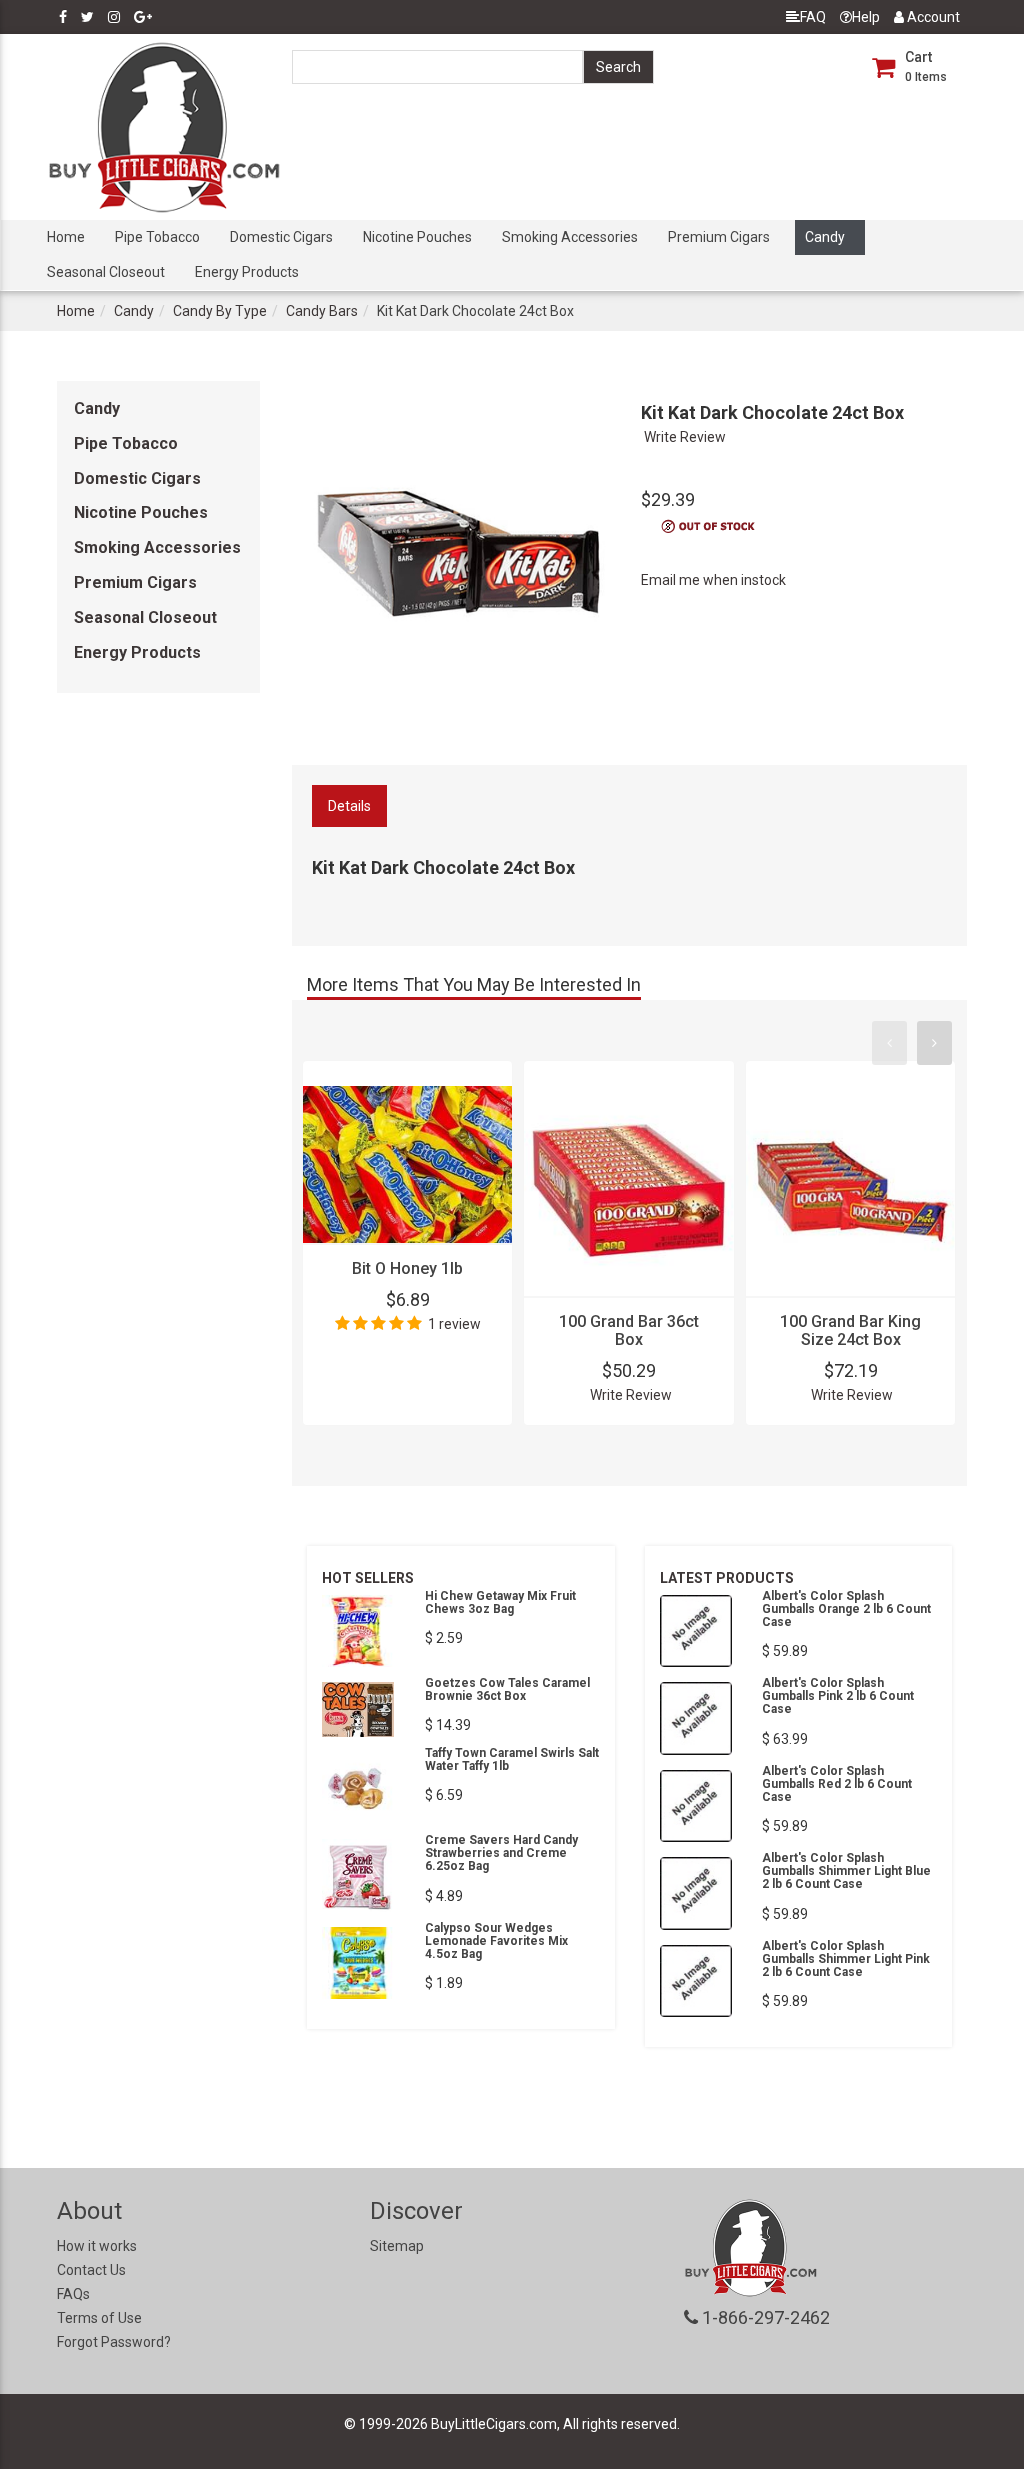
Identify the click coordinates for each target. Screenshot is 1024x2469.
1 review (454, 1324)
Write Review (685, 437)
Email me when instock (713, 580)
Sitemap (397, 2246)
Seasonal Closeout (106, 272)
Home (66, 237)
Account (932, 17)
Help (866, 17)
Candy (825, 237)
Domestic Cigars (281, 237)
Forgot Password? (114, 2342)
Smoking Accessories (570, 237)
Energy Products (247, 272)
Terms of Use (99, 2318)
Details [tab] (349, 806)
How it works (97, 2246)
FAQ (813, 17)
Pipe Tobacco (157, 237)
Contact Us (91, 2270)
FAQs (73, 2294)
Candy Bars (322, 311)
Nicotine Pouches (417, 237)
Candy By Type (220, 311)
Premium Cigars (719, 237)
